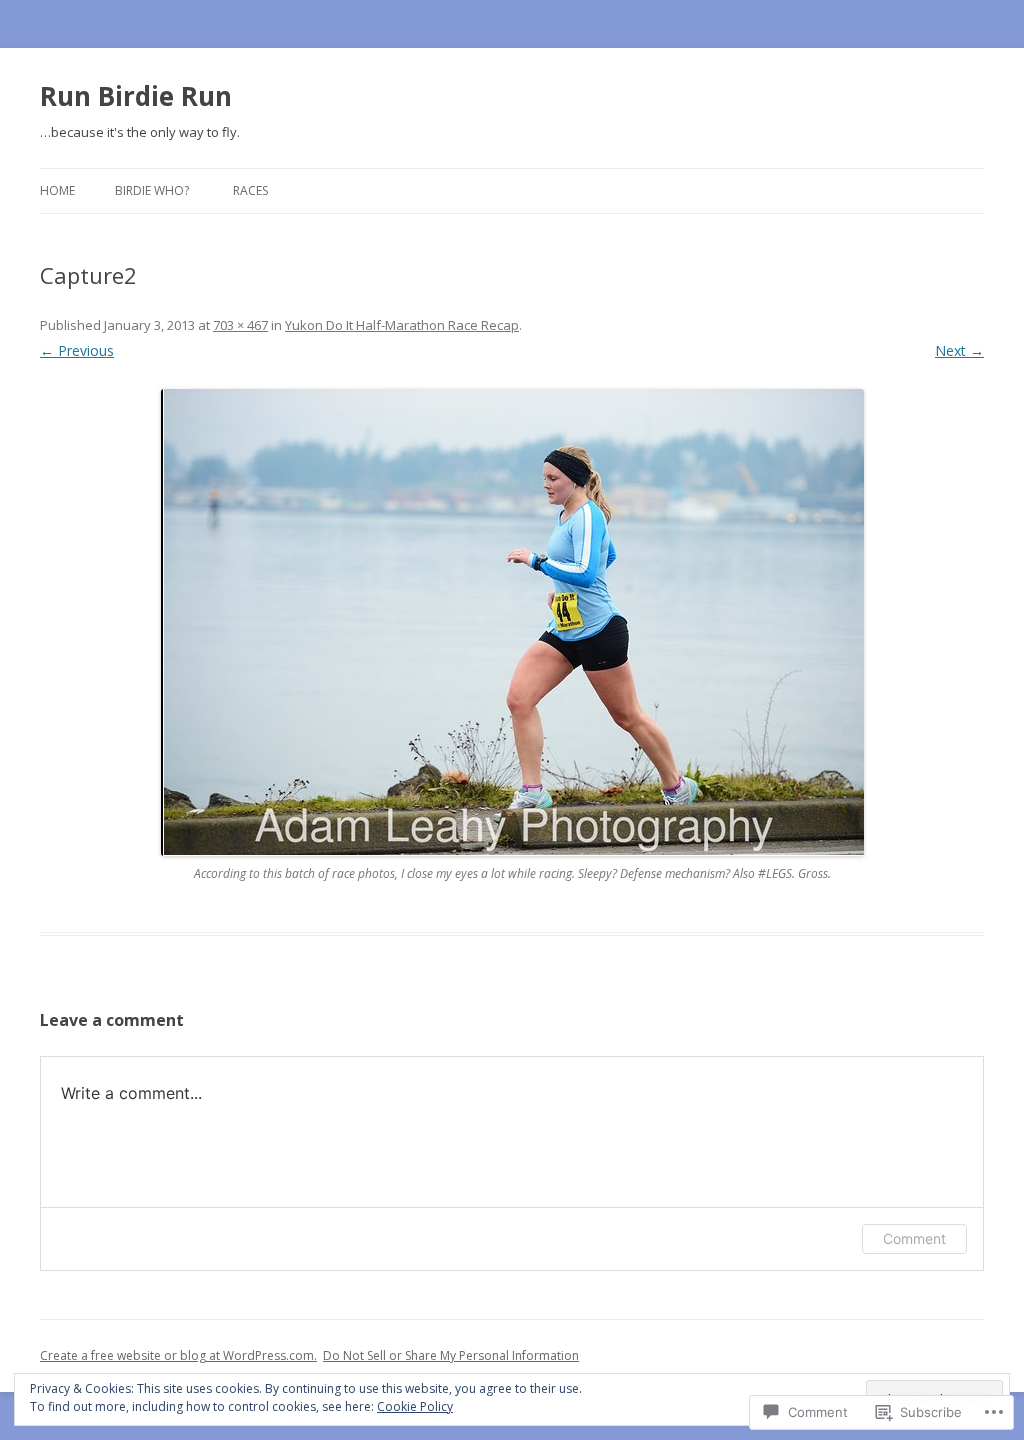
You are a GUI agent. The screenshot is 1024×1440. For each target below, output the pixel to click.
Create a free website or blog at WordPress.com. (178, 1355)
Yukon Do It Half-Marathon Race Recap (402, 325)
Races (250, 190)
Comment (914, 1238)
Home (57, 190)
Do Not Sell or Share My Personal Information (451, 1355)
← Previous (77, 350)
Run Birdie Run (136, 96)
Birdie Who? (152, 190)
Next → (959, 350)
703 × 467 (240, 325)
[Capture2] (512, 622)
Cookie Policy (415, 1406)
